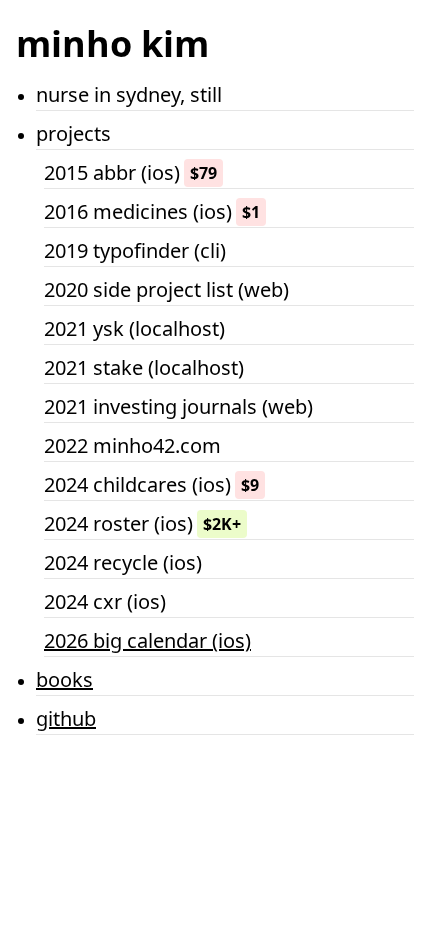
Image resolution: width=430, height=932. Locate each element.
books (64, 679)
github (66, 718)
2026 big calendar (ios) (147, 640)
